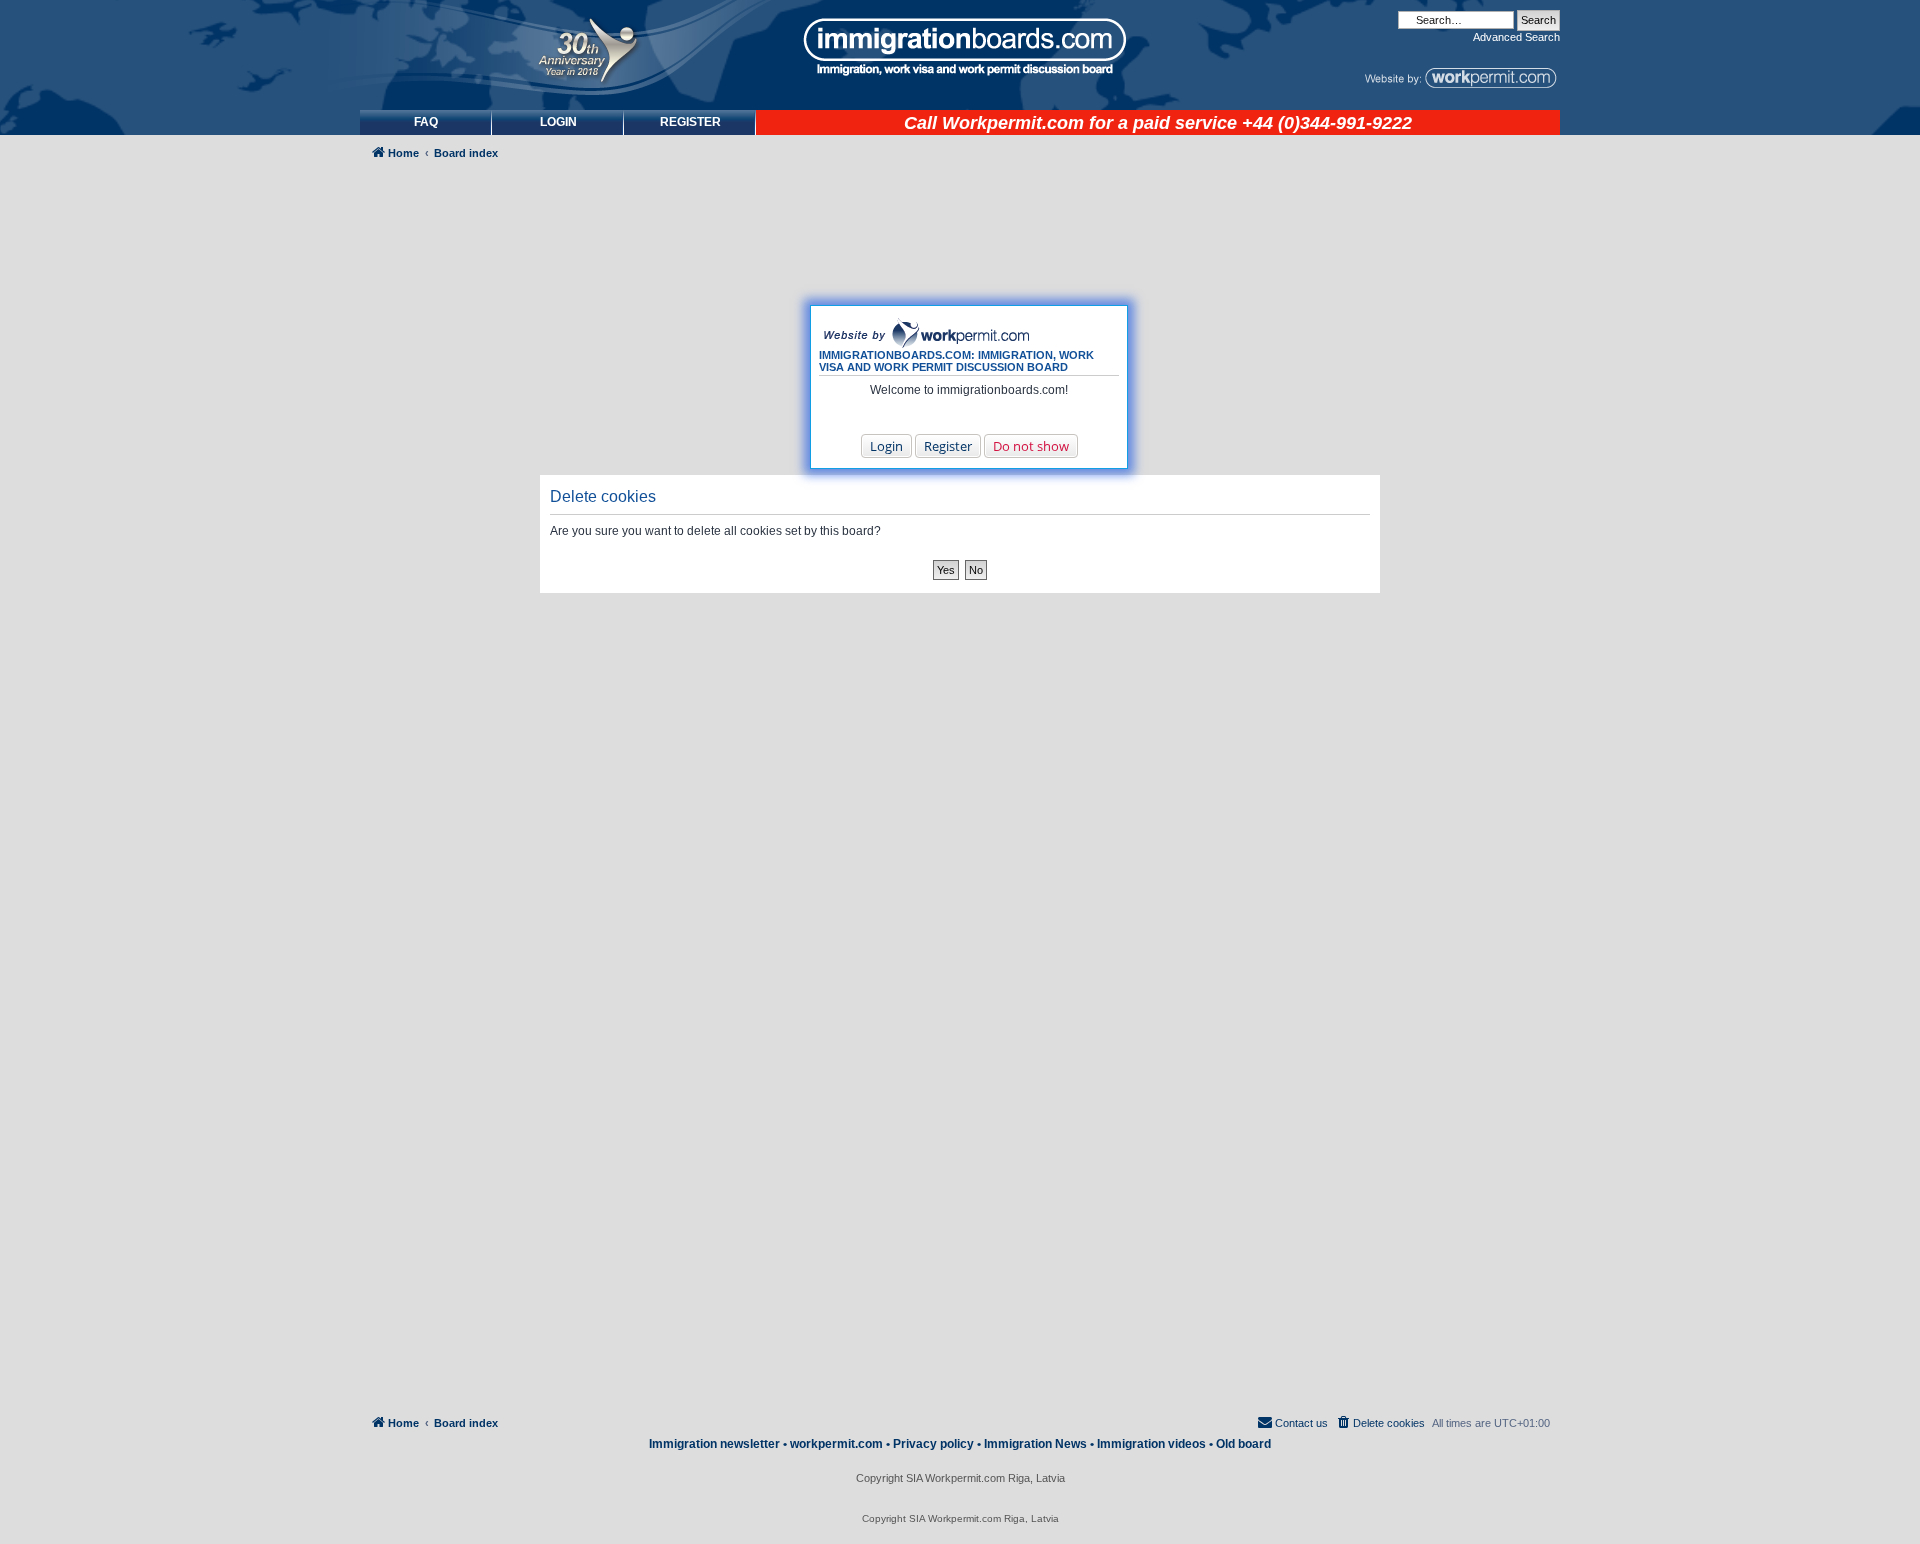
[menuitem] (558, 122)
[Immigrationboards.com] (960, 47)
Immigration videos (1151, 1444)
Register (948, 446)
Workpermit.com (1013, 123)
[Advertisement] (444, 706)
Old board (1243, 1444)
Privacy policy (933, 1444)
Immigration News (1035, 1444)
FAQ (426, 122)
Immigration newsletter (714, 1444)
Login (886, 446)
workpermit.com (836, 1444)
